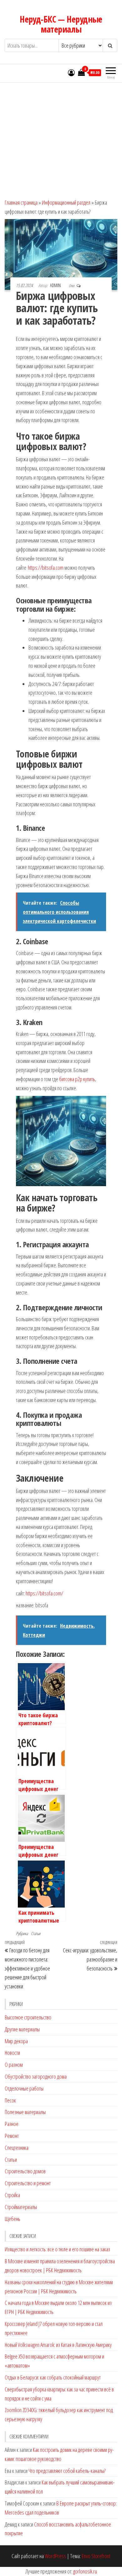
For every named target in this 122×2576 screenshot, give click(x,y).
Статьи (36, 1933)
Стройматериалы (21, 2207)
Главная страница (21, 202)
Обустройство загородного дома (36, 2076)
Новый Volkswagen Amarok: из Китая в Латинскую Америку (58, 2345)
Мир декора (16, 2041)
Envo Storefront (96, 2556)
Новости (12, 2053)
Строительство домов (25, 2171)
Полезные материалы (25, 2112)
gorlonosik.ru (85, 2571)
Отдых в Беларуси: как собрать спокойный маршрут (53, 2377)
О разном (14, 2065)
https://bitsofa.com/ (44, 1593)
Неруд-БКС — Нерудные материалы (61, 24)
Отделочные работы (24, 2088)
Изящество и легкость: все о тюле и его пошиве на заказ (57, 2249)
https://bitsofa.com (46, 568)
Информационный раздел (66, 202)
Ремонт (12, 2136)
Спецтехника (17, 2148)
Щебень (13, 2219)
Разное (12, 2124)
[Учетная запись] (71, 72)
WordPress (55, 2556)
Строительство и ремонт (28, 2183)
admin (56, 285)
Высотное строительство (28, 2017)
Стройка (12, 2195)
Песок (10, 2100)
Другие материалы (22, 2029)
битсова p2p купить (77, 1079)
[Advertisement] (61, 138)
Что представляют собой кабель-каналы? (67, 2471)
